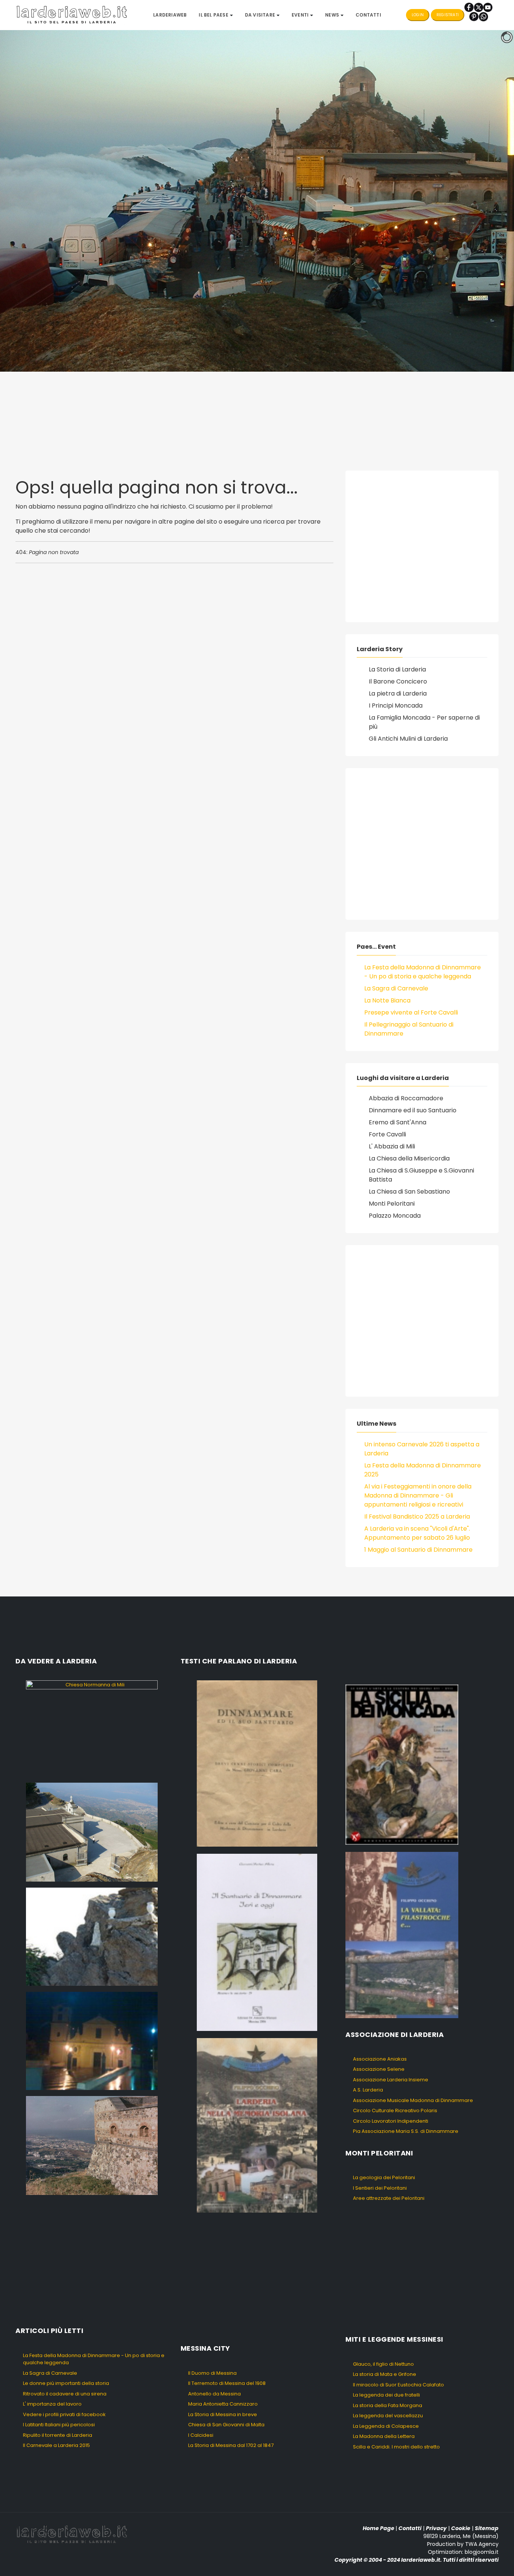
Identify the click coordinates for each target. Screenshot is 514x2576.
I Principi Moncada (396, 706)
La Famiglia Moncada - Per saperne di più (424, 722)
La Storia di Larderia (397, 669)
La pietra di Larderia (398, 693)
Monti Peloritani (392, 1204)
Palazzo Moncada (395, 1216)
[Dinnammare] (92, 1832)
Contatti (410, 2528)
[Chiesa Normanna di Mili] (92, 1728)
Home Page (379, 2528)
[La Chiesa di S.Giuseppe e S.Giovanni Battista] (92, 2041)
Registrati (448, 15)
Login (418, 15)
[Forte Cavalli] (92, 2145)
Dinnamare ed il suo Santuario (413, 1110)
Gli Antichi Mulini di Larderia (408, 739)
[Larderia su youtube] (488, 7)
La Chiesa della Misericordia (409, 1158)
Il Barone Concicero (398, 681)
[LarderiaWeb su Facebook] (469, 7)
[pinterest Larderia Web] (474, 16)
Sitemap (487, 2528)
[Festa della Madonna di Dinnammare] (92, 1936)
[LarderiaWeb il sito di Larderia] (72, 14)
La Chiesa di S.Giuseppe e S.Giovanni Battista (421, 1175)
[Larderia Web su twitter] (478, 7)
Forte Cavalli (387, 1134)
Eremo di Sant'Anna (398, 1122)
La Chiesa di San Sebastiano (409, 1192)
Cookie (461, 2528)
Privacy (436, 2528)
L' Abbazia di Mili (392, 1146)
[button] (216, 15)
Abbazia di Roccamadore (406, 1098)
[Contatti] (483, 16)
